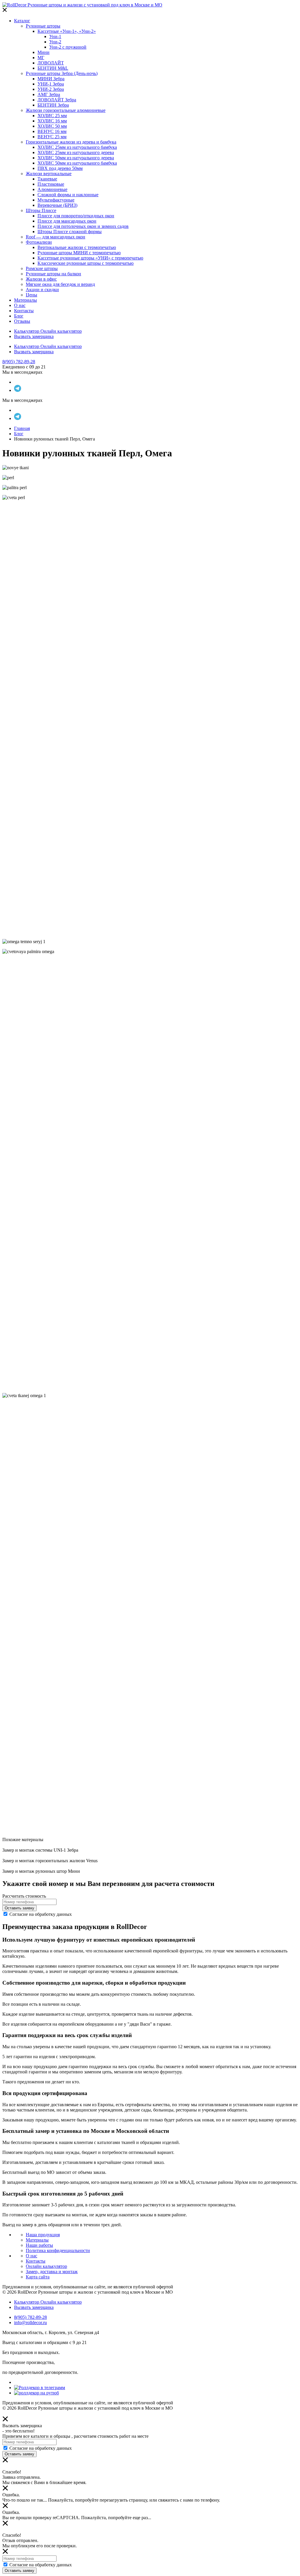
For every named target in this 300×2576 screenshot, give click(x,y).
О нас (31, 2256)
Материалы (37, 2240)
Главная (22, 428)
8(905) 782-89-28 (19, 362)
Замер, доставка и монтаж (52, 2272)
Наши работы (39, 2245)
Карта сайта (38, 2277)
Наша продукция (43, 2235)
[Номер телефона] (29, 1902)
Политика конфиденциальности (58, 2250)
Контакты (36, 2261)
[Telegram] (18, 390)
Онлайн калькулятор (46, 2266)
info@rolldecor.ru (30, 2323)
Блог (19, 434)
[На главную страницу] (82, 5)
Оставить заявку (19, 1908)
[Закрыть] (5, 11)
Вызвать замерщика (34, 336)
